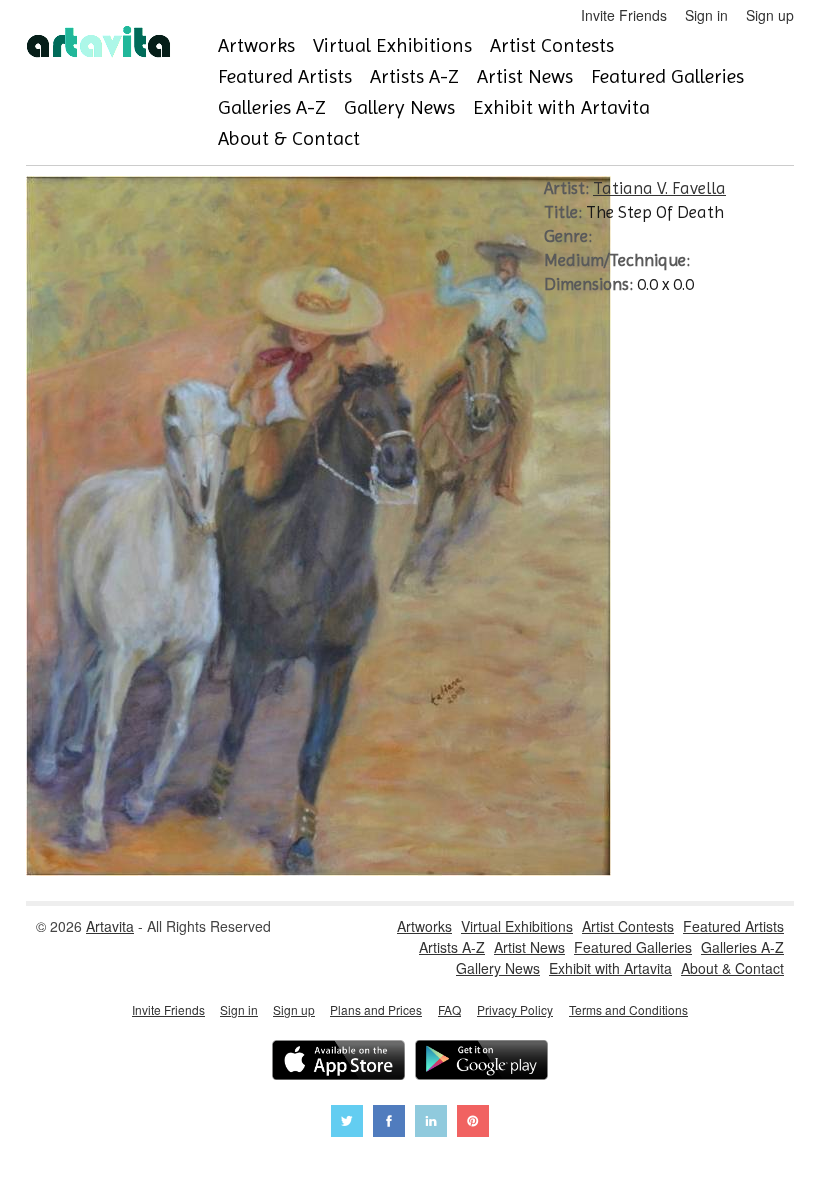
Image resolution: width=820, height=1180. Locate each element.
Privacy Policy (515, 1009)
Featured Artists (285, 76)
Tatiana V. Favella (659, 188)
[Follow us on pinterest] (473, 1123)
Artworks (256, 45)
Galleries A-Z (272, 107)
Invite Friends (624, 15)
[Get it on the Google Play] (481, 1062)
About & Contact (289, 138)
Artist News (525, 76)
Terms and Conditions (628, 1009)
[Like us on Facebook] (389, 1123)
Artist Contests (552, 45)
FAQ (449, 1009)
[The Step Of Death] (318, 870)
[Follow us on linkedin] (431, 1123)
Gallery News (399, 107)
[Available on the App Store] (338, 1062)
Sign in (706, 15)
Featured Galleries (667, 76)
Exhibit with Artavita (561, 107)
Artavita (110, 926)
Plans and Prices (376, 1009)
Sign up (770, 15)
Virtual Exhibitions (392, 45)
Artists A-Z (414, 76)
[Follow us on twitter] (347, 1123)
